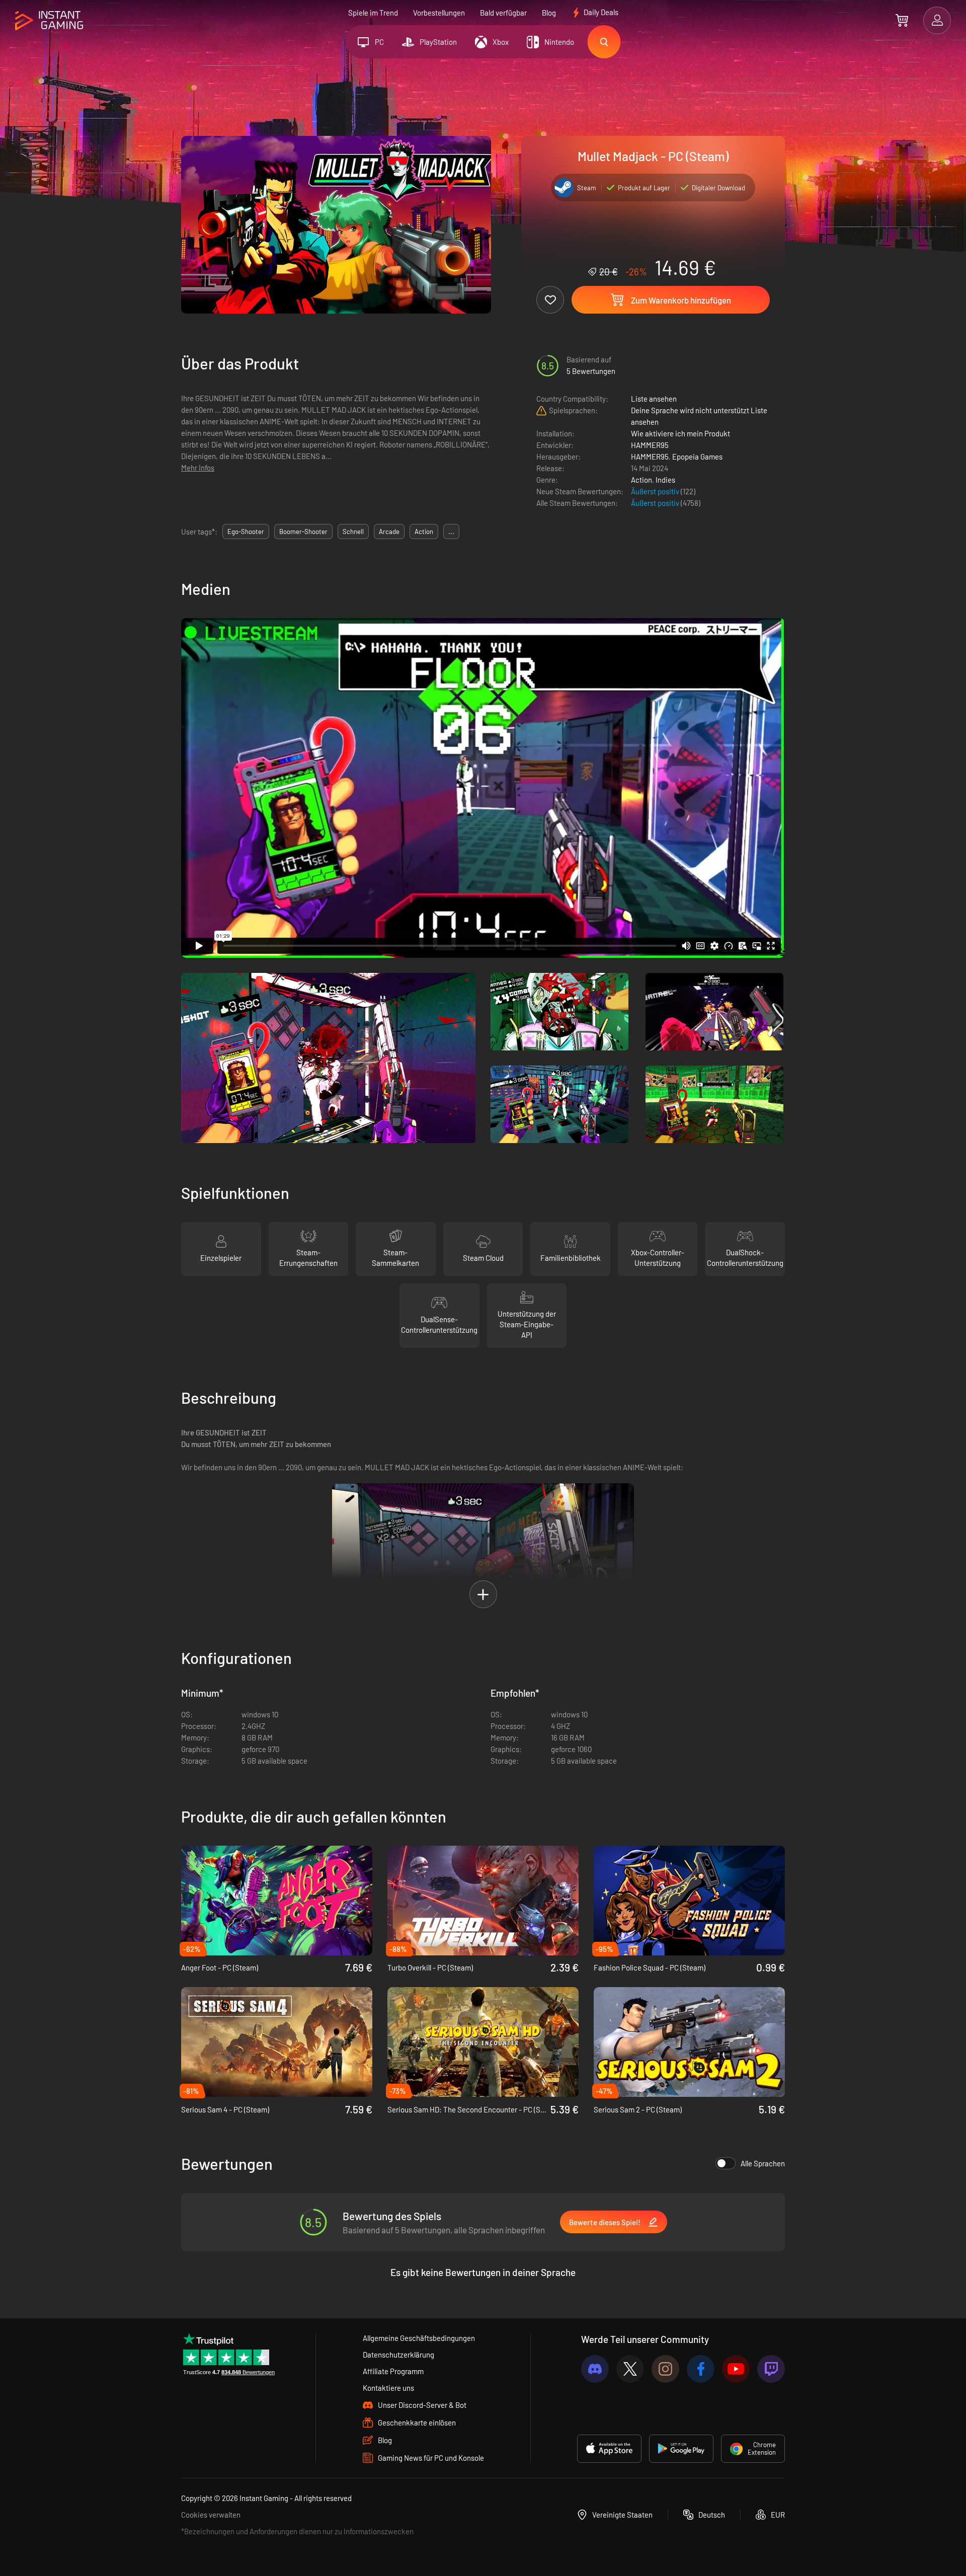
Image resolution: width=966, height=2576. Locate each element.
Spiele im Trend (373, 13)
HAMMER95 (650, 445)
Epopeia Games (697, 457)
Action (641, 480)
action (424, 532)
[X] (630, 2369)
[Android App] (681, 2449)
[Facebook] (701, 2369)
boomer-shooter (303, 532)
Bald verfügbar (503, 13)
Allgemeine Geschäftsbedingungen (419, 2338)
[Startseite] (49, 21)
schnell (353, 532)
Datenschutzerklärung (398, 2355)
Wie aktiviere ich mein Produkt (680, 433)
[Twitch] (771, 2369)
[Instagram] (665, 2369)
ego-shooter (246, 532)
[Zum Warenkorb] (902, 20)
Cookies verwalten (211, 2515)
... (451, 532)
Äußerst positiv (656, 491)
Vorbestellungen (439, 13)
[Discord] (595, 2369)
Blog (549, 13)
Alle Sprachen (763, 2163)
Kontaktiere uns (388, 2388)
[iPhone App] (609, 2449)
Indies (665, 480)
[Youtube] (736, 2369)
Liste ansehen (654, 399)
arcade (389, 532)
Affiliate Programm (393, 2371)
